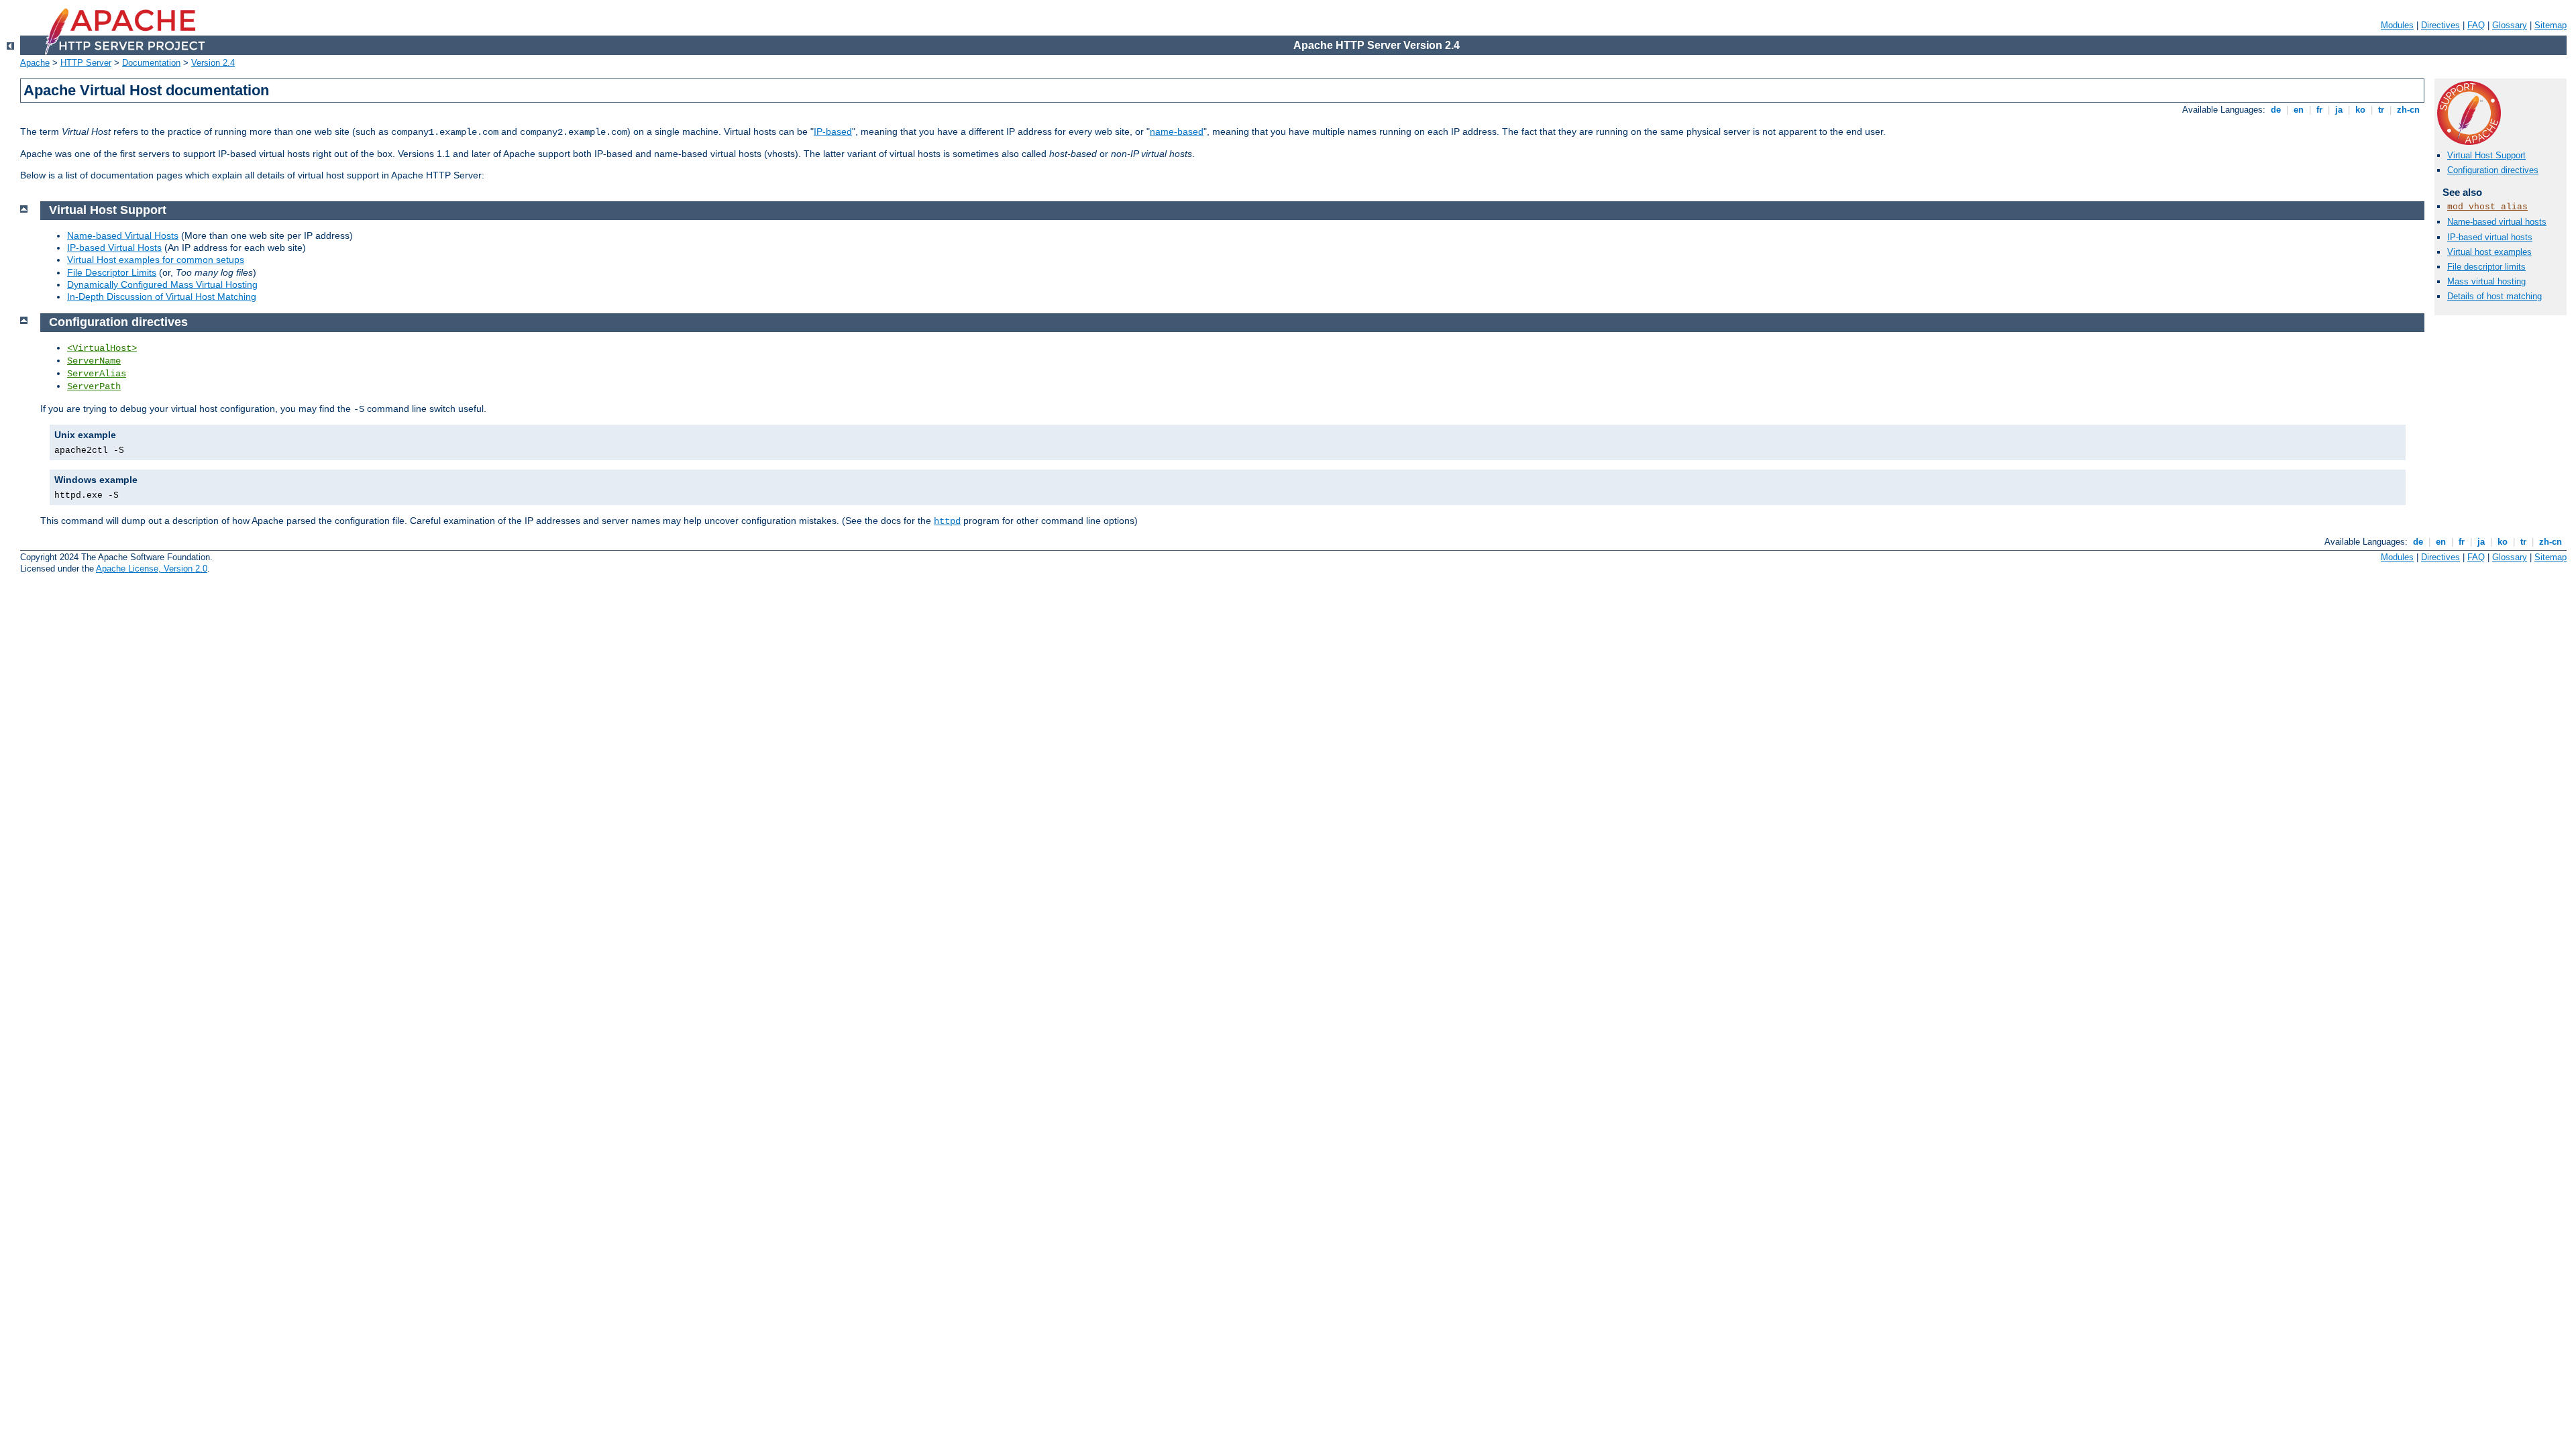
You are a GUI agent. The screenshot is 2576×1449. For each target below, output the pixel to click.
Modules (2397, 25)
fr (2319, 110)
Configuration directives (2493, 170)
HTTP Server (86, 63)
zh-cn (2408, 110)
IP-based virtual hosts (2490, 237)
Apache (35, 63)
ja (2339, 110)
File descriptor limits (2486, 267)
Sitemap (2551, 25)
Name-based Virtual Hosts (123, 235)
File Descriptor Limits (112, 272)
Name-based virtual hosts (2497, 222)
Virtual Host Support (2486, 155)
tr (2381, 110)
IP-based (833, 131)
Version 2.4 (213, 63)
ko (2360, 110)
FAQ (2476, 25)
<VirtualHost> (102, 348)
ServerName (94, 361)
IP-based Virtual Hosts (114, 248)
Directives (2440, 25)
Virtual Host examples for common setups (156, 260)
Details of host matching (2494, 296)
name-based (1177, 131)
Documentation (151, 63)
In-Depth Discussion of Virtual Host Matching (162, 297)
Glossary (2510, 25)
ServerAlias (97, 374)
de (2276, 110)
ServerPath (94, 386)
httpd (947, 521)
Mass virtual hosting (2486, 281)
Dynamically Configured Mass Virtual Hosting (162, 284)
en (2299, 110)
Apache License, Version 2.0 (152, 569)
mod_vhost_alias (2487, 207)
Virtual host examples (2489, 252)
